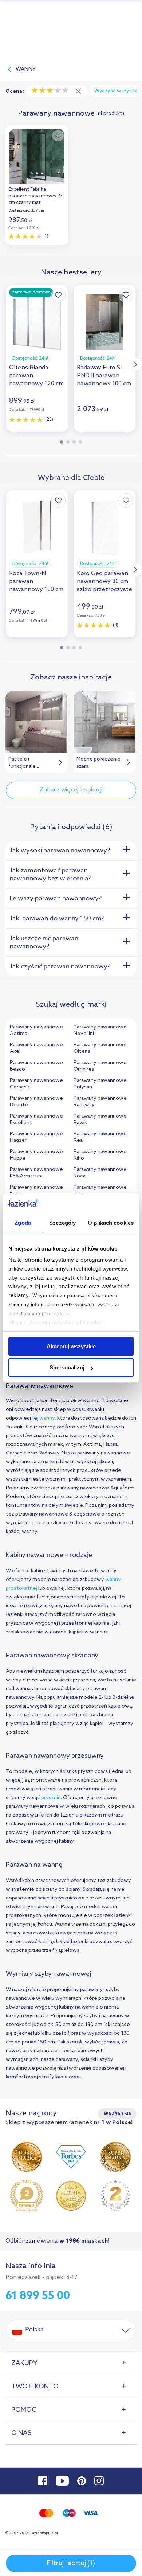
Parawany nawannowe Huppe (36, 1155)
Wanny (26, 69)
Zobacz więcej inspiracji (71, 790)
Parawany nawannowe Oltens (100, 1048)
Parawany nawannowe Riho (100, 1155)
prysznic (51, 1798)
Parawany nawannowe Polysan (100, 1084)
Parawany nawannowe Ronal (100, 1191)
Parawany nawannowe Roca (100, 1173)
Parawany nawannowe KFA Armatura (36, 1173)
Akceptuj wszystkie (71, 1346)
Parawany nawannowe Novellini (100, 1030)
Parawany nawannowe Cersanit (36, 1084)
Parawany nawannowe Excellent (36, 1120)
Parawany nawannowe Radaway (100, 1102)
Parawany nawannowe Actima (36, 1030)
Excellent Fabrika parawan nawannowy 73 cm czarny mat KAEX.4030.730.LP (35, 197)
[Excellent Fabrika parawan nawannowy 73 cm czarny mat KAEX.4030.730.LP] (37, 155)
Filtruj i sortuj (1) (71, 2563)
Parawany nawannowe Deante (36, 1102)
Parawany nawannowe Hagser (36, 1137)
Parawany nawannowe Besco (36, 1066)
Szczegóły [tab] (62, 1223)
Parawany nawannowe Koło (36, 1191)
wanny (47, 1418)
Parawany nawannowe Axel (36, 1048)
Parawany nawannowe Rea (100, 1137)
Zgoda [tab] (23, 1223)
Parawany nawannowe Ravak (100, 1120)
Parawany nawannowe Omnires (100, 1066)
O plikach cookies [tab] (111, 1223)
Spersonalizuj (67, 1367)
